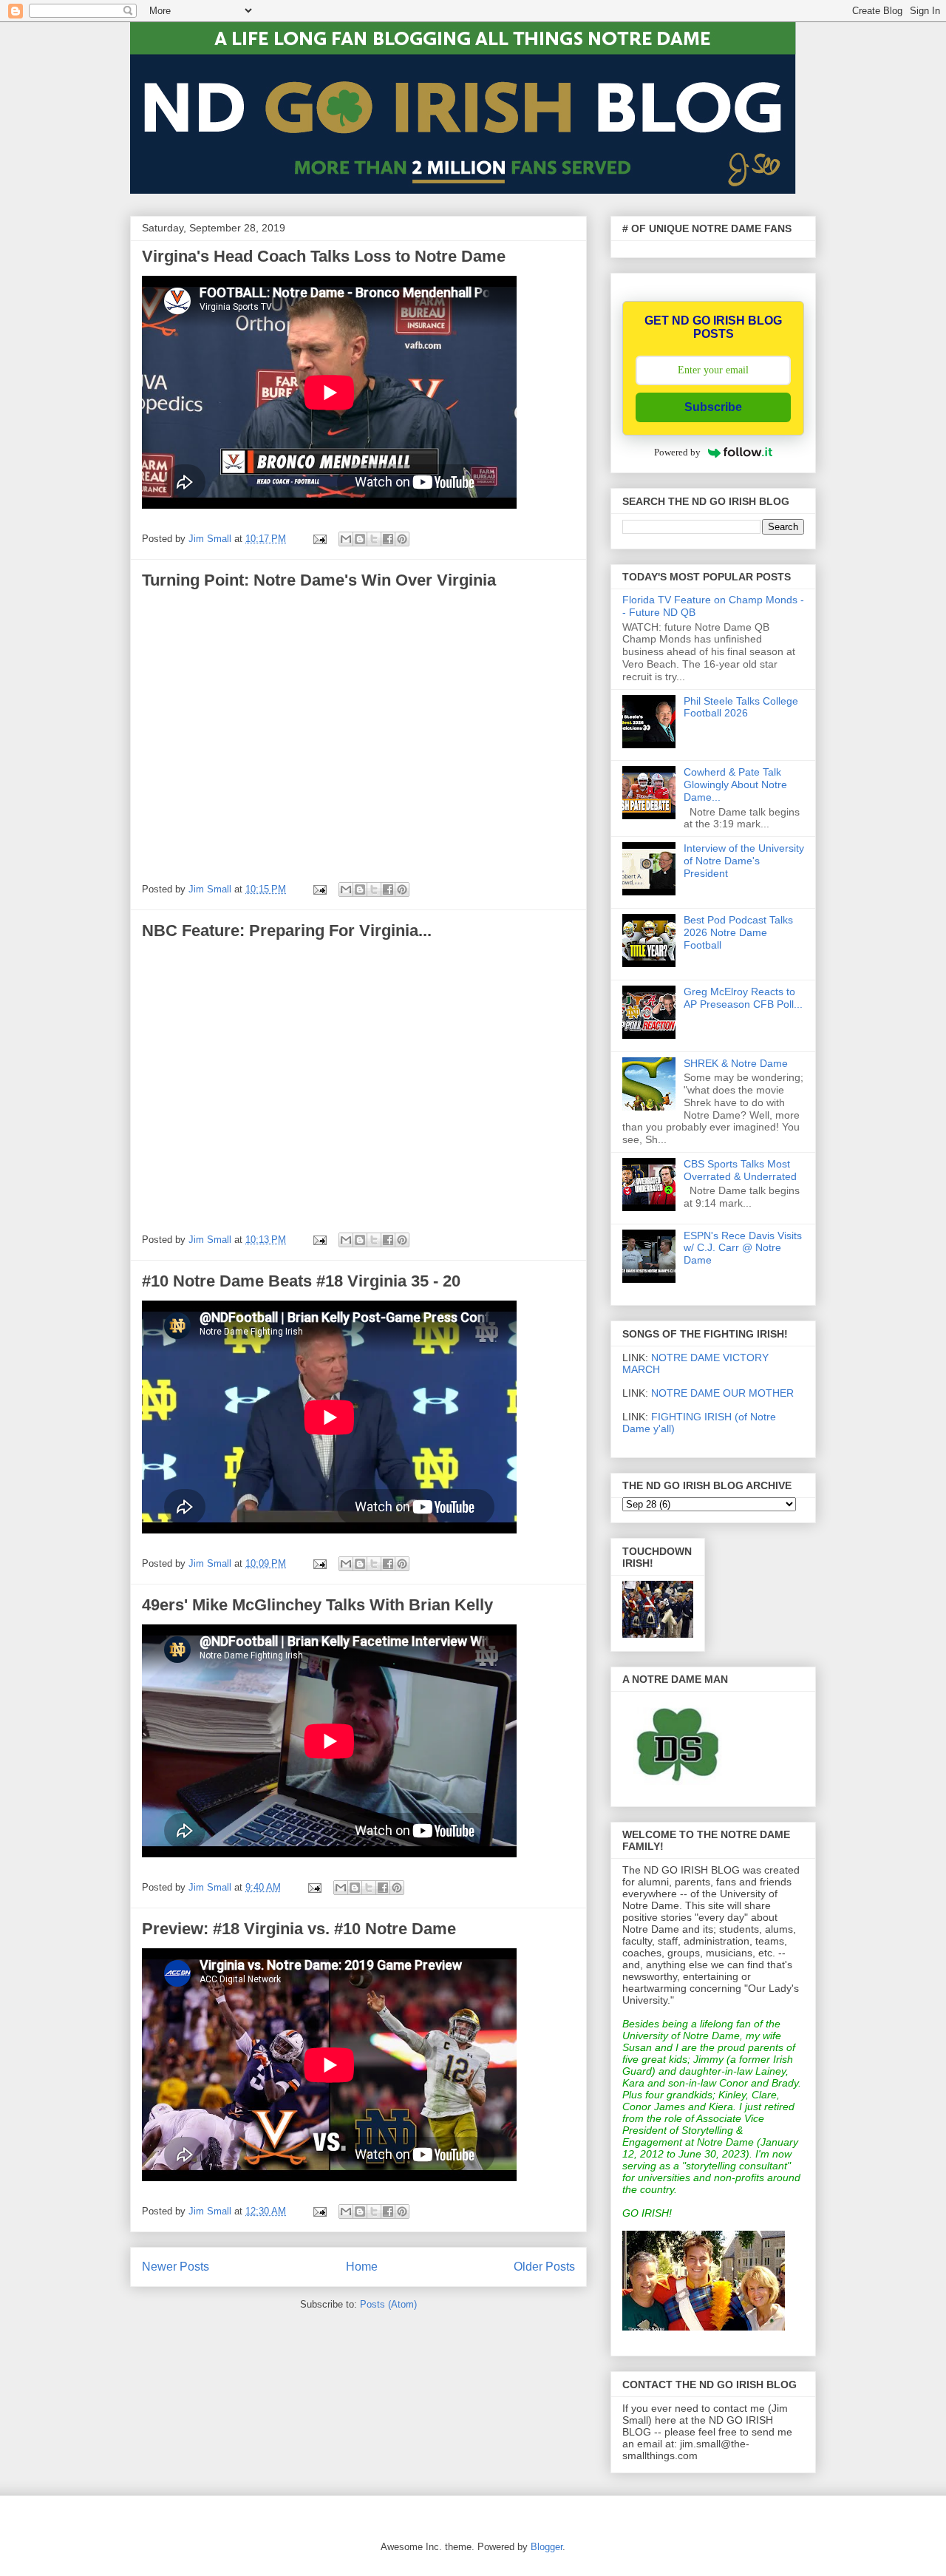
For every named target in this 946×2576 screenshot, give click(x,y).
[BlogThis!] (360, 539)
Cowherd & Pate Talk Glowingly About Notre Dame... (735, 784)
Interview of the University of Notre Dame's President (744, 861)
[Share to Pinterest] (402, 539)
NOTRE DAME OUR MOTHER (722, 1393)
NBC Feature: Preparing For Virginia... (287, 931)
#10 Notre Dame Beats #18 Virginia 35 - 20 (301, 1281)
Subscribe (713, 407)
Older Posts (544, 2267)
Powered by (677, 452)
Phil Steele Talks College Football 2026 (741, 707)
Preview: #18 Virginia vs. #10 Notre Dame (299, 1929)
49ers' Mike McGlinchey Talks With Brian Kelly (317, 1605)
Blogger (547, 2547)
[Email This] (346, 539)
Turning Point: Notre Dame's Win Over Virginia (319, 580)
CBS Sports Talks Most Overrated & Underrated (740, 1170)
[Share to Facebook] (388, 539)
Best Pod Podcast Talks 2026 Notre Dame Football (738, 932)
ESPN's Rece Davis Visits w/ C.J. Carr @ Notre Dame (743, 1248)
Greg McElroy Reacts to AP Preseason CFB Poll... (743, 998)
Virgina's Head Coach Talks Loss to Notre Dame (324, 256)
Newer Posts (176, 2267)
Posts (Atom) (388, 2304)
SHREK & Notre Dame (736, 1063)
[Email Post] (319, 539)
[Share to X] (374, 539)
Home (362, 2267)
